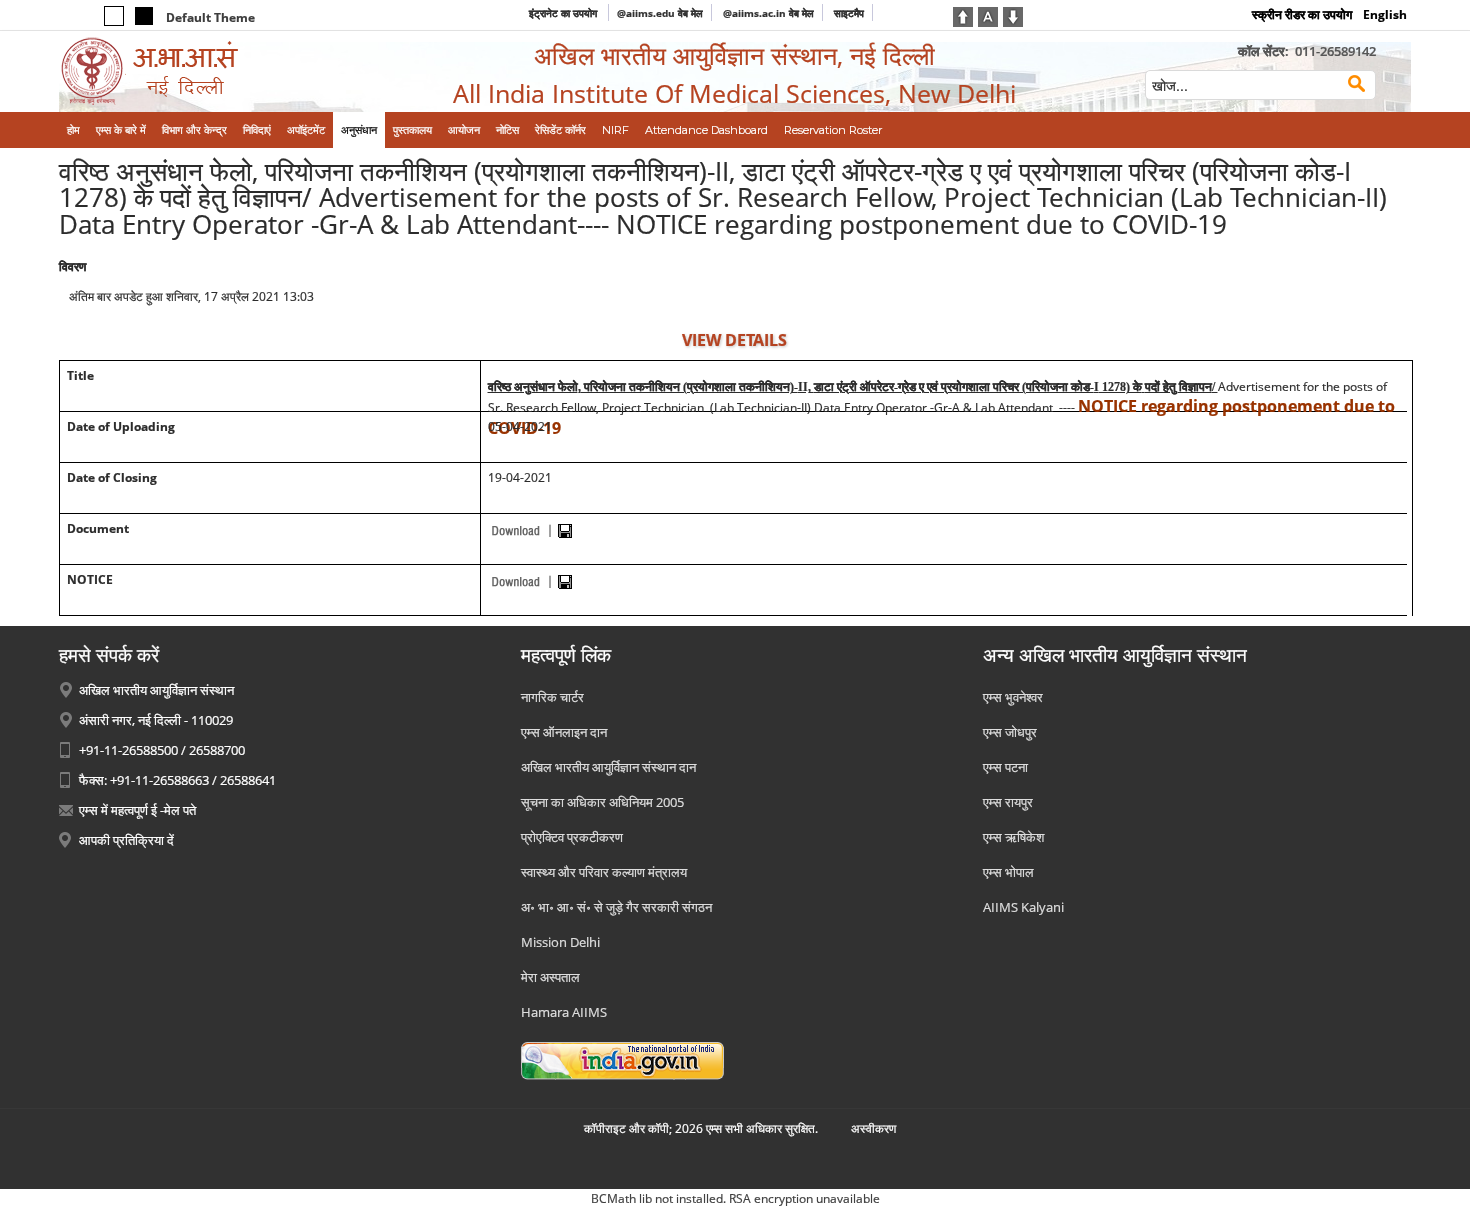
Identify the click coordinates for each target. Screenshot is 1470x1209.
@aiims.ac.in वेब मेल (768, 13)
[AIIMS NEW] (215, 71)
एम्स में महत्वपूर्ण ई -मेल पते (137, 810)
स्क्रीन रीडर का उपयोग (1302, 14)
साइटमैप (849, 13)
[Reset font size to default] (988, 15)
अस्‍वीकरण (873, 1128)
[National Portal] (622, 1060)
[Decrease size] (1013, 15)
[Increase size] (963, 15)
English (1385, 14)
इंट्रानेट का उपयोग (564, 13)
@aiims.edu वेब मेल (660, 13)
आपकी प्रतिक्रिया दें (126, 840)
